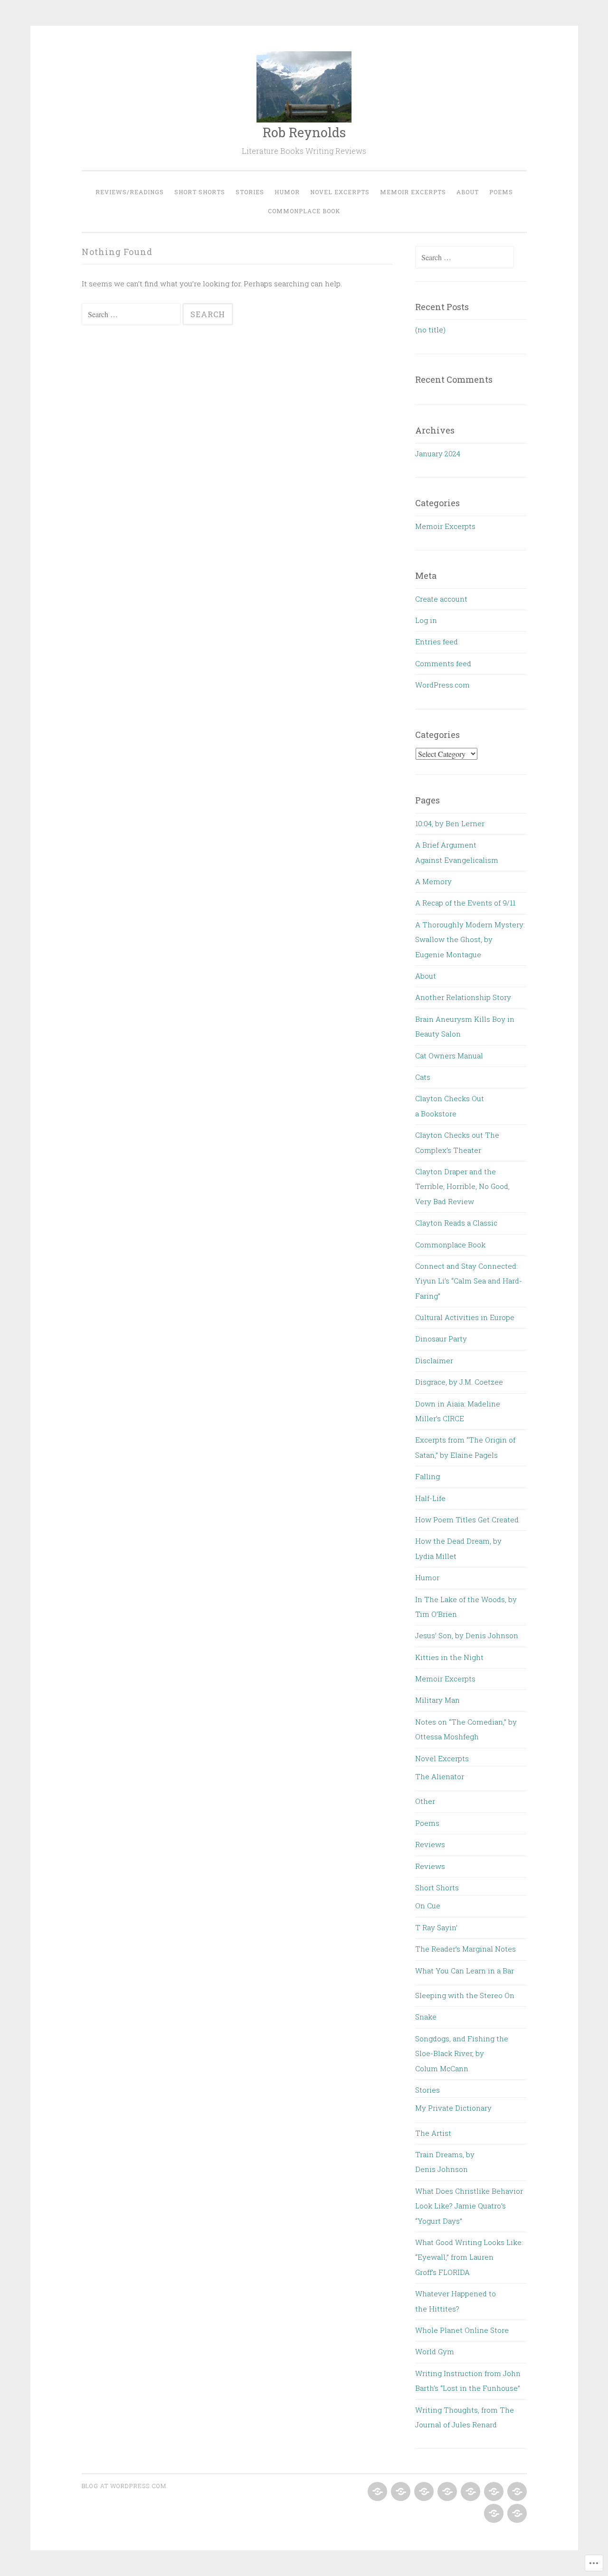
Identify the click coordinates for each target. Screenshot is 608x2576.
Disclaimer (434, 1360)
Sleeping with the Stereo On (465, 1995)
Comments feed (443, 663)
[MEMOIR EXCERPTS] (493, 2492)
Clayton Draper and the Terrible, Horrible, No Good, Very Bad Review (462, 1186)
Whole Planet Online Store (462, 2330)
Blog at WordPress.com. (125, 2486)
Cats (423, 1077)
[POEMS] (493, 2514)
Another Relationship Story (463, 997)
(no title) (430, 330)
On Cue (428, 1906)
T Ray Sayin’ (436, 1927)
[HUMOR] (446, 2492)
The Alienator (440, 1776)
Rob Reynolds (304, 132)
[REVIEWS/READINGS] (376, 2492)
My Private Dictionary (453, 2108)
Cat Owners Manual (449, 1056)
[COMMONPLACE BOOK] (516, 2514)
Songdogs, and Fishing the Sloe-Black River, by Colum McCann (462, 2053)
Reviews (430, 1844)
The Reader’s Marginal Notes (465, 1949)
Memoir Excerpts (413, 192)
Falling (427, 1476)
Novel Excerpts (340, 192)
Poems (501, 192)
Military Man (437, 1700)
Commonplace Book (304, 211)
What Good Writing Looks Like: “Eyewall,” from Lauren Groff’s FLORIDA (469, 2257)
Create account (441, 599)
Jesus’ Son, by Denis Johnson (467, 1635)
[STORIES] (423, 2492)
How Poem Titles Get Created (467, 1519)
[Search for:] (132, 314)
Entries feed (437, 642)
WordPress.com (442, 685)
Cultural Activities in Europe (465, 1317)
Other (425, 1801)
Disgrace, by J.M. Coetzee (459, 1382)
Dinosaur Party (441, 1339)
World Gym (435, 2351)
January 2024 (438, 453)
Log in (426, 620)
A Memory (433, 881)
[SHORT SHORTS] (400, 2492)
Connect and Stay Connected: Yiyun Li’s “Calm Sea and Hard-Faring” (469, 1281)
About (468, 192)
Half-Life (430, 1498)
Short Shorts (200, 192)
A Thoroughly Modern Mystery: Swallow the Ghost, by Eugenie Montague (470, 939)
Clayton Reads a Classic (456, 1223)
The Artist (433, 2133)
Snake (426, 2017)
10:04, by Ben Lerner (450, 823)
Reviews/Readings (130, 192)
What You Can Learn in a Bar (465, 1971)
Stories (250, 192)
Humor (287, 192)
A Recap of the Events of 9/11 (465, 903)
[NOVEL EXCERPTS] (470, 2492)
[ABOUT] (516, 2492)
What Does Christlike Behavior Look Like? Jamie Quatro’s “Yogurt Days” (469, 2206)
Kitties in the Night (449, 1657)
